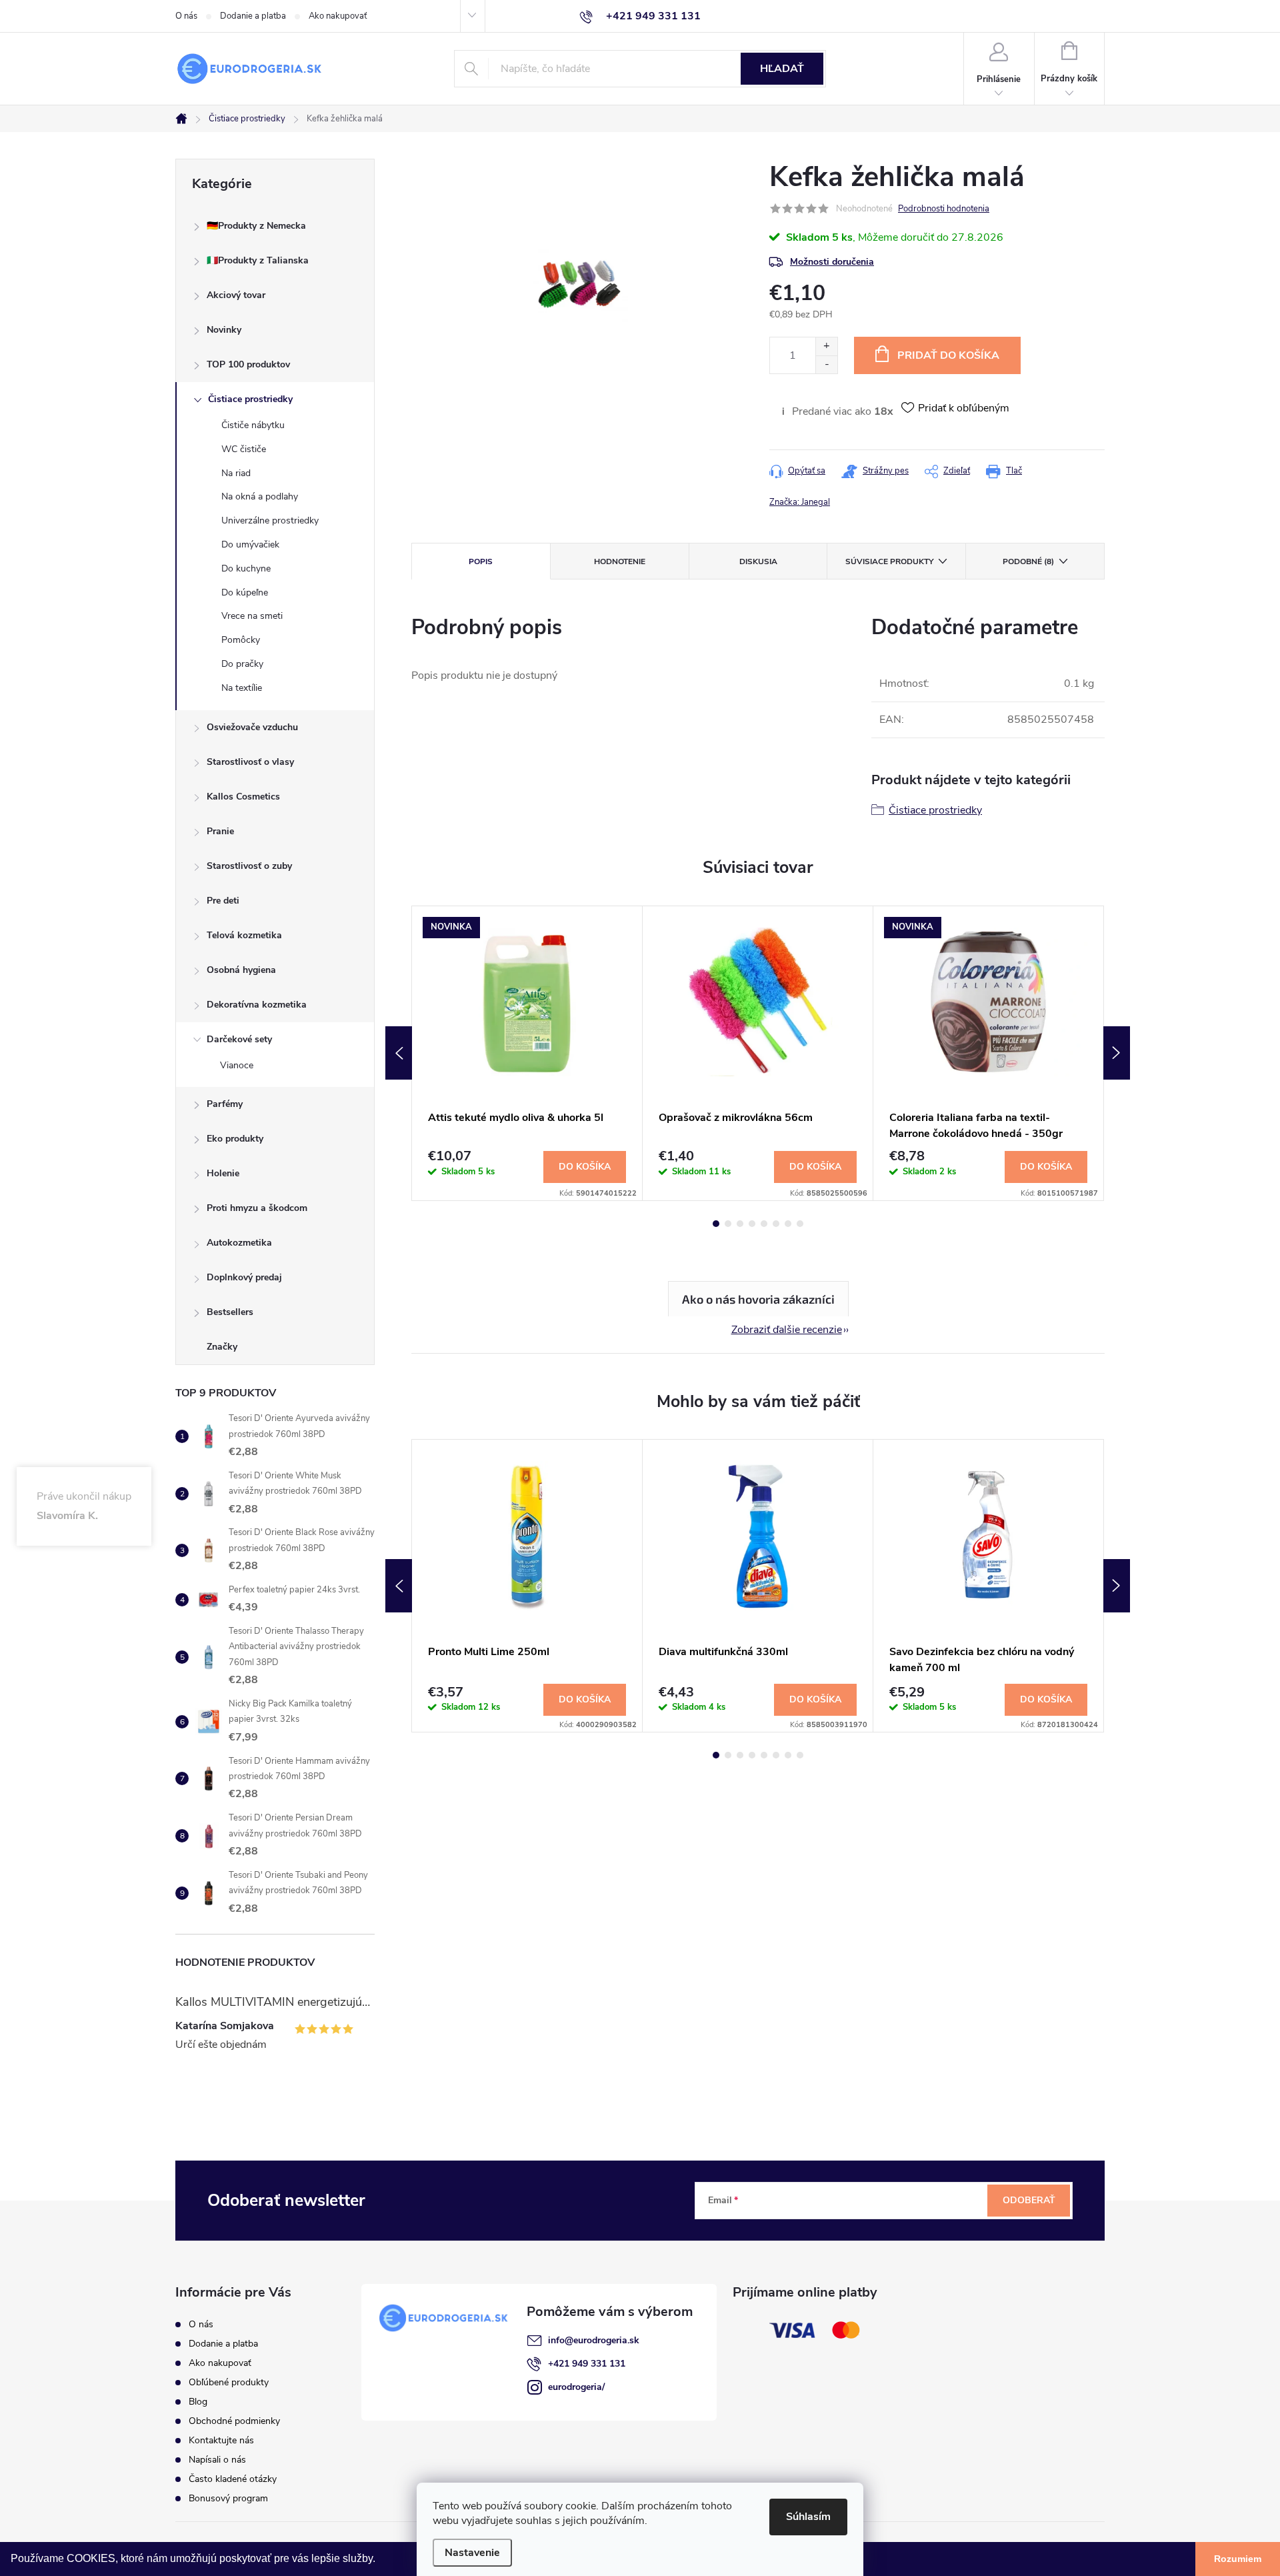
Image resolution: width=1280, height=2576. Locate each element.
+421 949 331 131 (587, 2364)
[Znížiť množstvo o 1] (826, 364)
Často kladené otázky (233, 2479)
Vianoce (237, 1065)
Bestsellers (230, 1312)
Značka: (800, 502)
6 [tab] (776, 1224)
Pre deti (223, 901)
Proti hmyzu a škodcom (257, 1208)
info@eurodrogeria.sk (594, 2340)
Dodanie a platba (253, 16)
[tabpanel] (527, 1053)
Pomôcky (241, 640)
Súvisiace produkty (889, 561)
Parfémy (225, 1104)
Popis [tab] (481, 561)
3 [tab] (740, 1224)
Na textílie (242, 688)
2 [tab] (728, 1224)
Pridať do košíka (948, 355)
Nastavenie (472, 2553)
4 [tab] (752, 1224)
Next (1117, 1053)
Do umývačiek (250, 544)
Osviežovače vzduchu (252, 727)
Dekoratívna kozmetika (257, 1005)
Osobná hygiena (241, 970)
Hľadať (782, 69)
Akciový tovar (236, 295)
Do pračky (242, 664)
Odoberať (1029, 2200)
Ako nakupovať (338, 16)
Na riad (236, 473)
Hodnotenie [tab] (620, 561)
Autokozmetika (239, 1243)
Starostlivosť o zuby (249, 866)
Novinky (224, 330)
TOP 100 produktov (248, 364)
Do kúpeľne (245, 592)
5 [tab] (764, 1224)
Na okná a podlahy (260, 496)
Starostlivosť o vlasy (250, 762)
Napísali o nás (217, 2460)
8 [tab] (800, 1224)
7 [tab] (788, 1224)
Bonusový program (228, 2498)
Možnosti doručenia (832, 262)
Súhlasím (808, 2517)
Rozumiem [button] (1238, 2559)
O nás (186, 16)
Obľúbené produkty (229, 2382)
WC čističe (244, 449)
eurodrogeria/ (576, 2387)
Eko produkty (235, 1139)
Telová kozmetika (244, 935)
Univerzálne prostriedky (270, 520)
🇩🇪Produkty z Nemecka (256, 226)
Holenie (223, 1173)
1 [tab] (716, 1224)
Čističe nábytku (253, 425)
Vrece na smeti (252, 616)
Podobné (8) (1028, 561)
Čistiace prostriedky (250, 399)
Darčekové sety (239, 1039)
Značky (222, 1347)
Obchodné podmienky (234, 2421)
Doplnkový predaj (244, 1277)
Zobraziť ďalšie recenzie (787, 1330)
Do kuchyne (246, 568)
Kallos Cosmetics (243, 797)
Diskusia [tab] (758, 561)
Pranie (220, 831)
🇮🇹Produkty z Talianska (258, 260)
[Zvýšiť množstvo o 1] (826, 346)
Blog (198, 2402)
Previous (399, 1053)
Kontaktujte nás (221, 2440)
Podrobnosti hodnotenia (944, 209)
